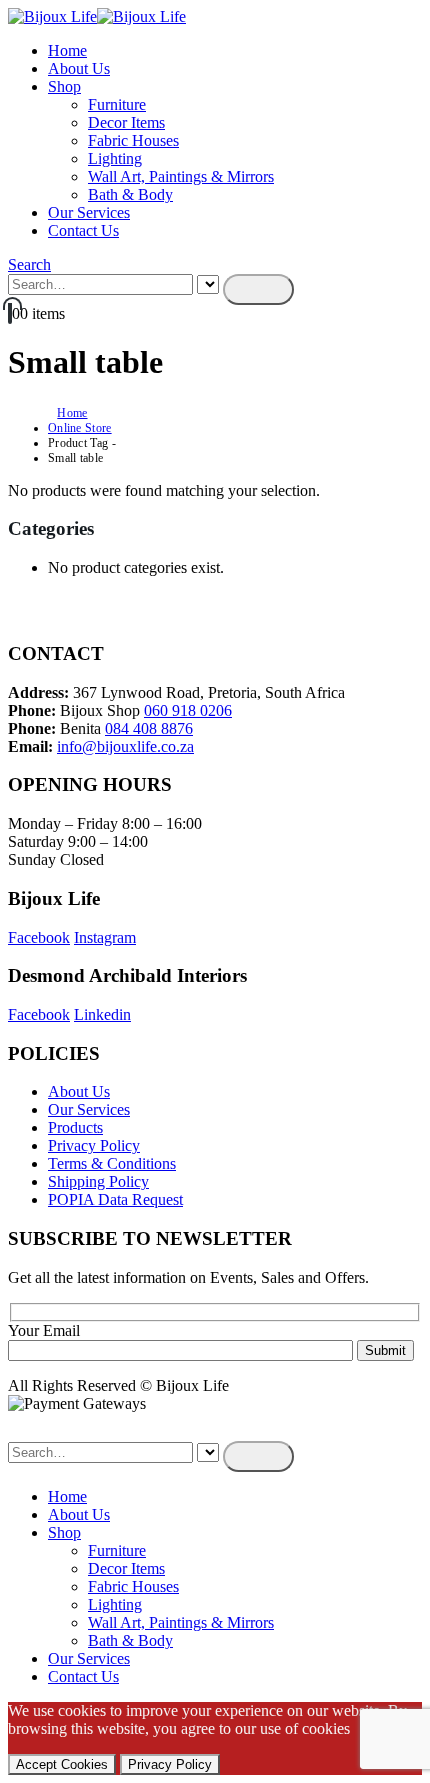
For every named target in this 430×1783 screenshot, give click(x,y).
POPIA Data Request (115, 1199)
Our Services (89, 212)
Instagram (105, 937)
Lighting (115, 158)
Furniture (117, 104)
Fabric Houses (133, 140)
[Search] (258, 289)
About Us (79, 68)
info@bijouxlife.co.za (125, 746)
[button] (29, 264)
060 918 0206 (188, 710)
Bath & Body (130, 194)
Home (67, 50)
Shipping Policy (98, 1181)
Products (75, 1127)
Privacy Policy (94, 1145)
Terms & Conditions (112, 1163)
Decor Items (126, 122)
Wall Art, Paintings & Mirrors (181, 176)
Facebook (39, 937)
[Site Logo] (97, 16)
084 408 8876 (149, 728)
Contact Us (83, 230)
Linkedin (102, 1014)
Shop (64, 86)
